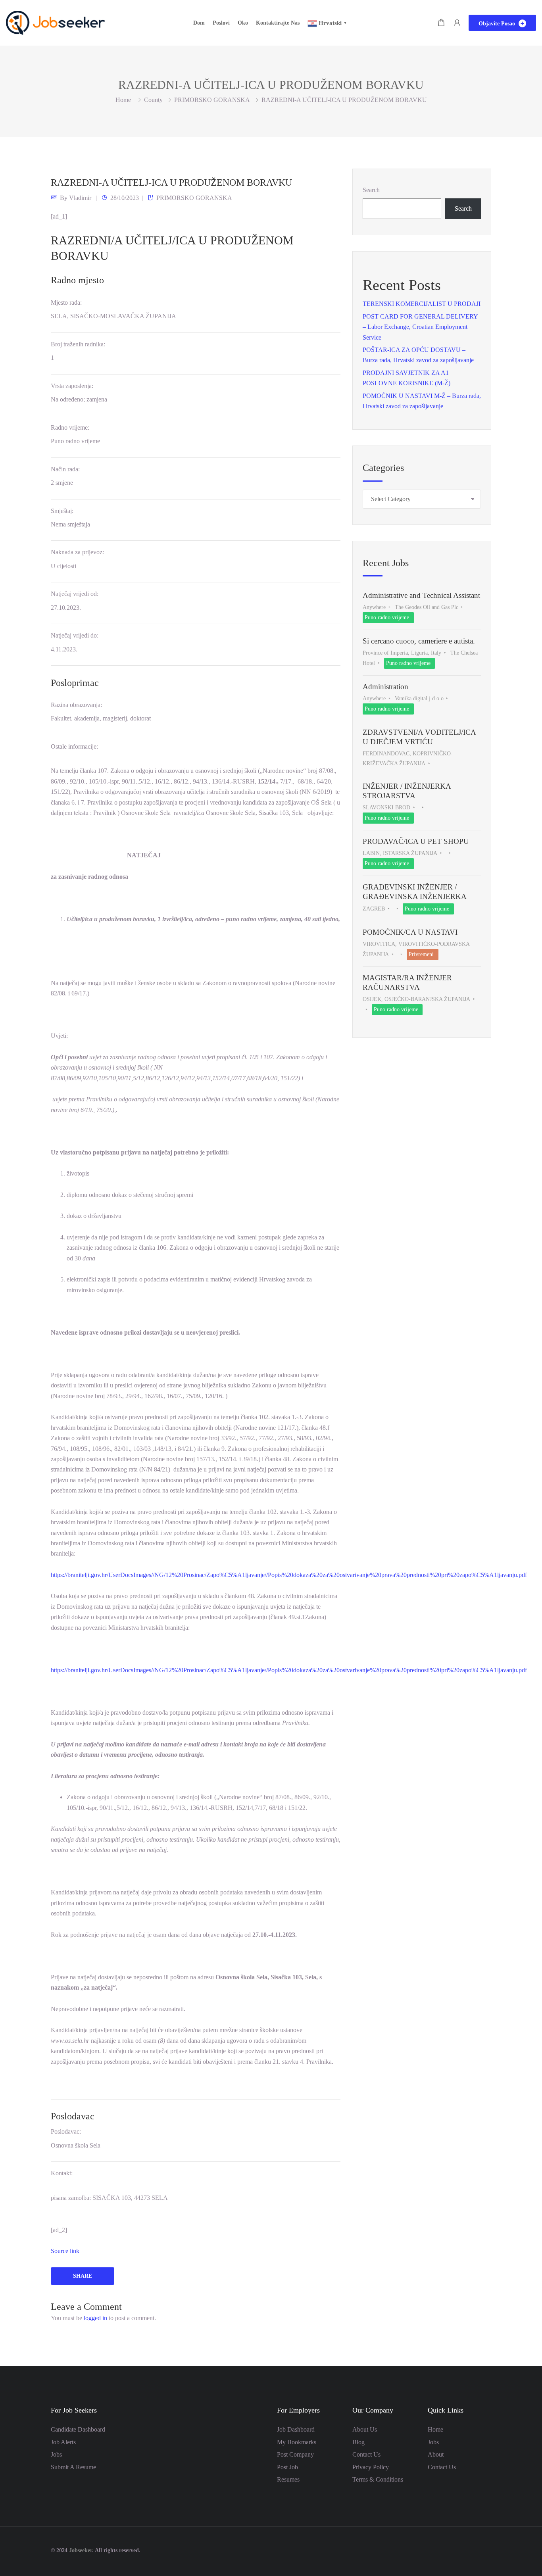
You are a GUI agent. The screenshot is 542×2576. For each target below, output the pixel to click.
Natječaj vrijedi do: (75, 635)
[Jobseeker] (56, 22)
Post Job (287, 2467)
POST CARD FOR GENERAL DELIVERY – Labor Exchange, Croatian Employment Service (420, 327)
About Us (365, 2429)
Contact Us (366, 2454)
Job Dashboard (296, 2429)
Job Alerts (63, 2442)
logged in (95, 2318)
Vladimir (80, 198)
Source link (65, 2251)
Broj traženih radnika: (78, 344)
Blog (358, 2442)
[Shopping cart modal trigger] (441, 23)
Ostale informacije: (74, 746)
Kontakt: (62, 2173)
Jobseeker (81, 2550)
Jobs (56, 2454)
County (153, 100)
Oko (243, 23)
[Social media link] (484, 2550)
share (83, 2276)
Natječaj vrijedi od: (75, 594)
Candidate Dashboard (78, 2429)
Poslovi (221, 23)
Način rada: (65, 469)
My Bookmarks (297, 2442)
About (436, 2454)
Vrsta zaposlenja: (72, 386)
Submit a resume (73, 2467)
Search (371, 190)
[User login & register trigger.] (457, 23)
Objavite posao (498, 24)
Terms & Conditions (378, 2479)
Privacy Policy (371, 2467)
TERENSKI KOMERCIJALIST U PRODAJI (422, 304)
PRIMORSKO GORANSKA (212, 100)
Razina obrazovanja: (76, 705)
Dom (199, 23)
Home (435, 2429)
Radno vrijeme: (70, 427)
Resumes (288, 2479)
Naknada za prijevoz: (77, 552)
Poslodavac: (66, 2131)
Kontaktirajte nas (278, 23)
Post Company (295, 2454)
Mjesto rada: (66, 303)
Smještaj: (62, 511)
